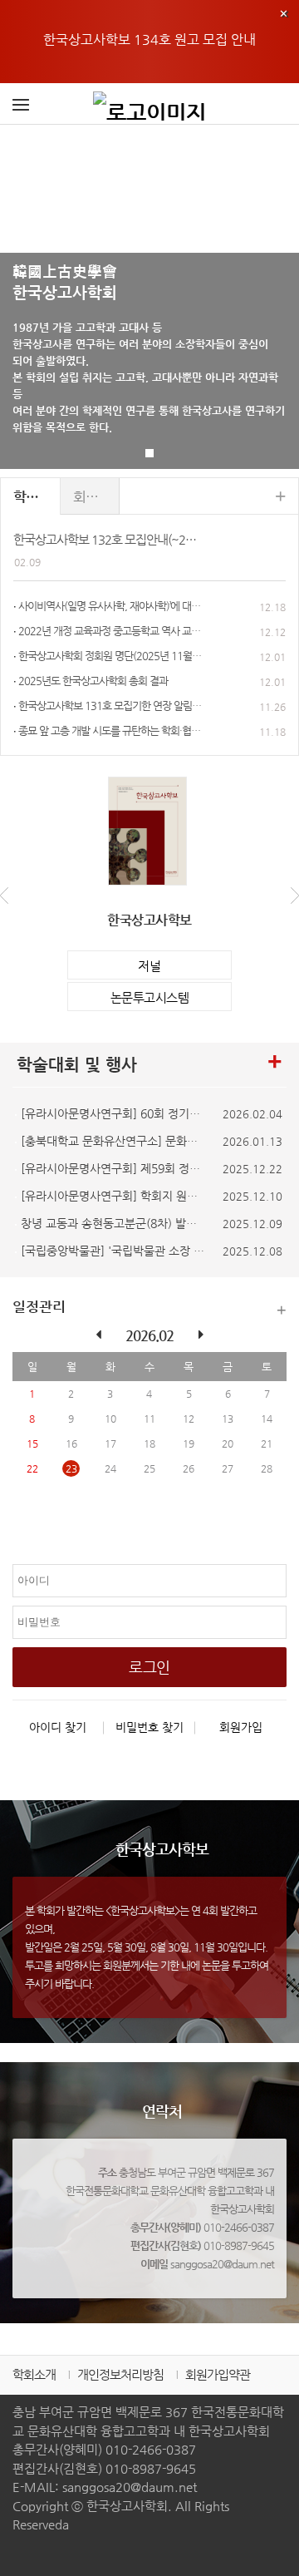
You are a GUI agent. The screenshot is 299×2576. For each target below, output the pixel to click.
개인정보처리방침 (120, 2374)
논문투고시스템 (150, 997)
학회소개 (34, 2374)
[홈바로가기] (149, 104)
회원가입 (241, 1727)
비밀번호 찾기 (149, 1727)
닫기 (284, 13)
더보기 (282, 1310)
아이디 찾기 (58, 1727)
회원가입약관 (218, 2374)
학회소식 (37, 496)
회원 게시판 (97, 496)
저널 (149, 966)
